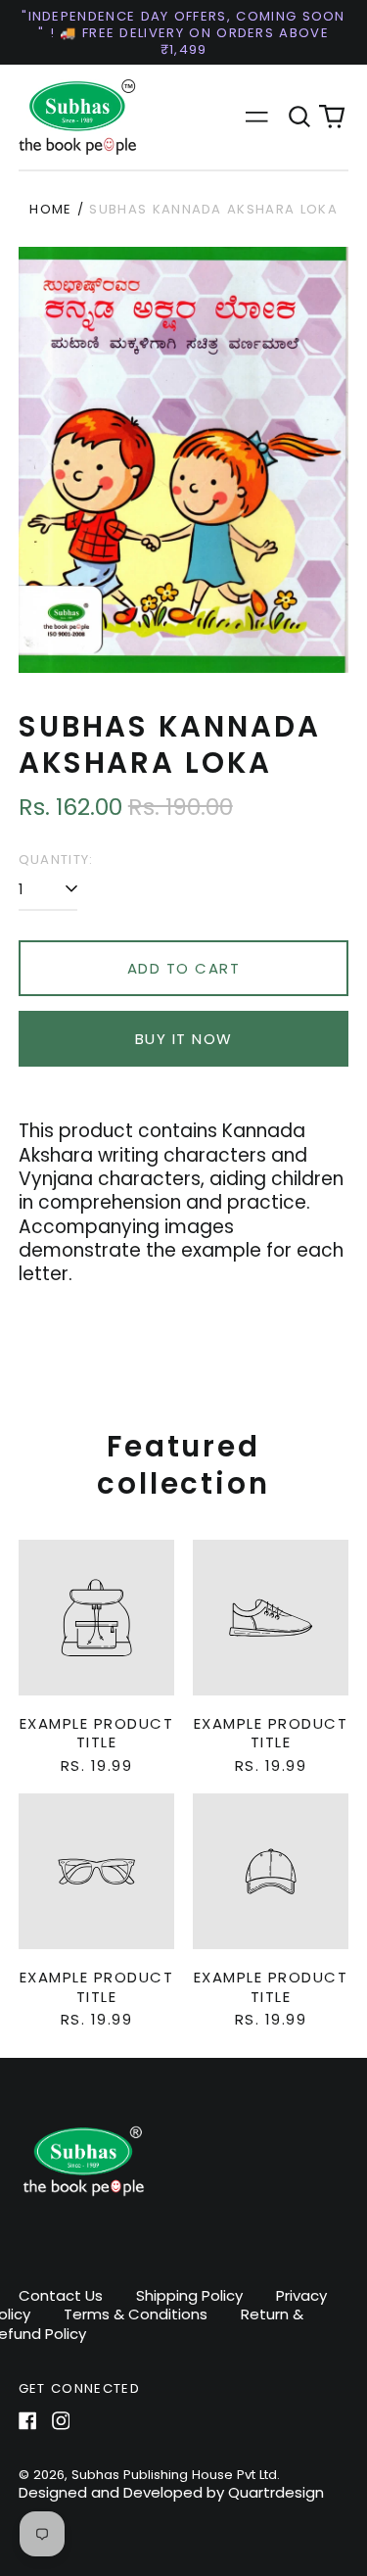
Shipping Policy (189, 2295)
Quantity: (56, 859)
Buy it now (184, 1039)
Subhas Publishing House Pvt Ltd (174, 2475)
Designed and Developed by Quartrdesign (171, 2492)
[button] (299, 118)
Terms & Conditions (136, 2314)
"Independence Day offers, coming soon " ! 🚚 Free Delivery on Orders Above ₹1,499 (183, 33)
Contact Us (61, 2295)
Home (50, 209)
